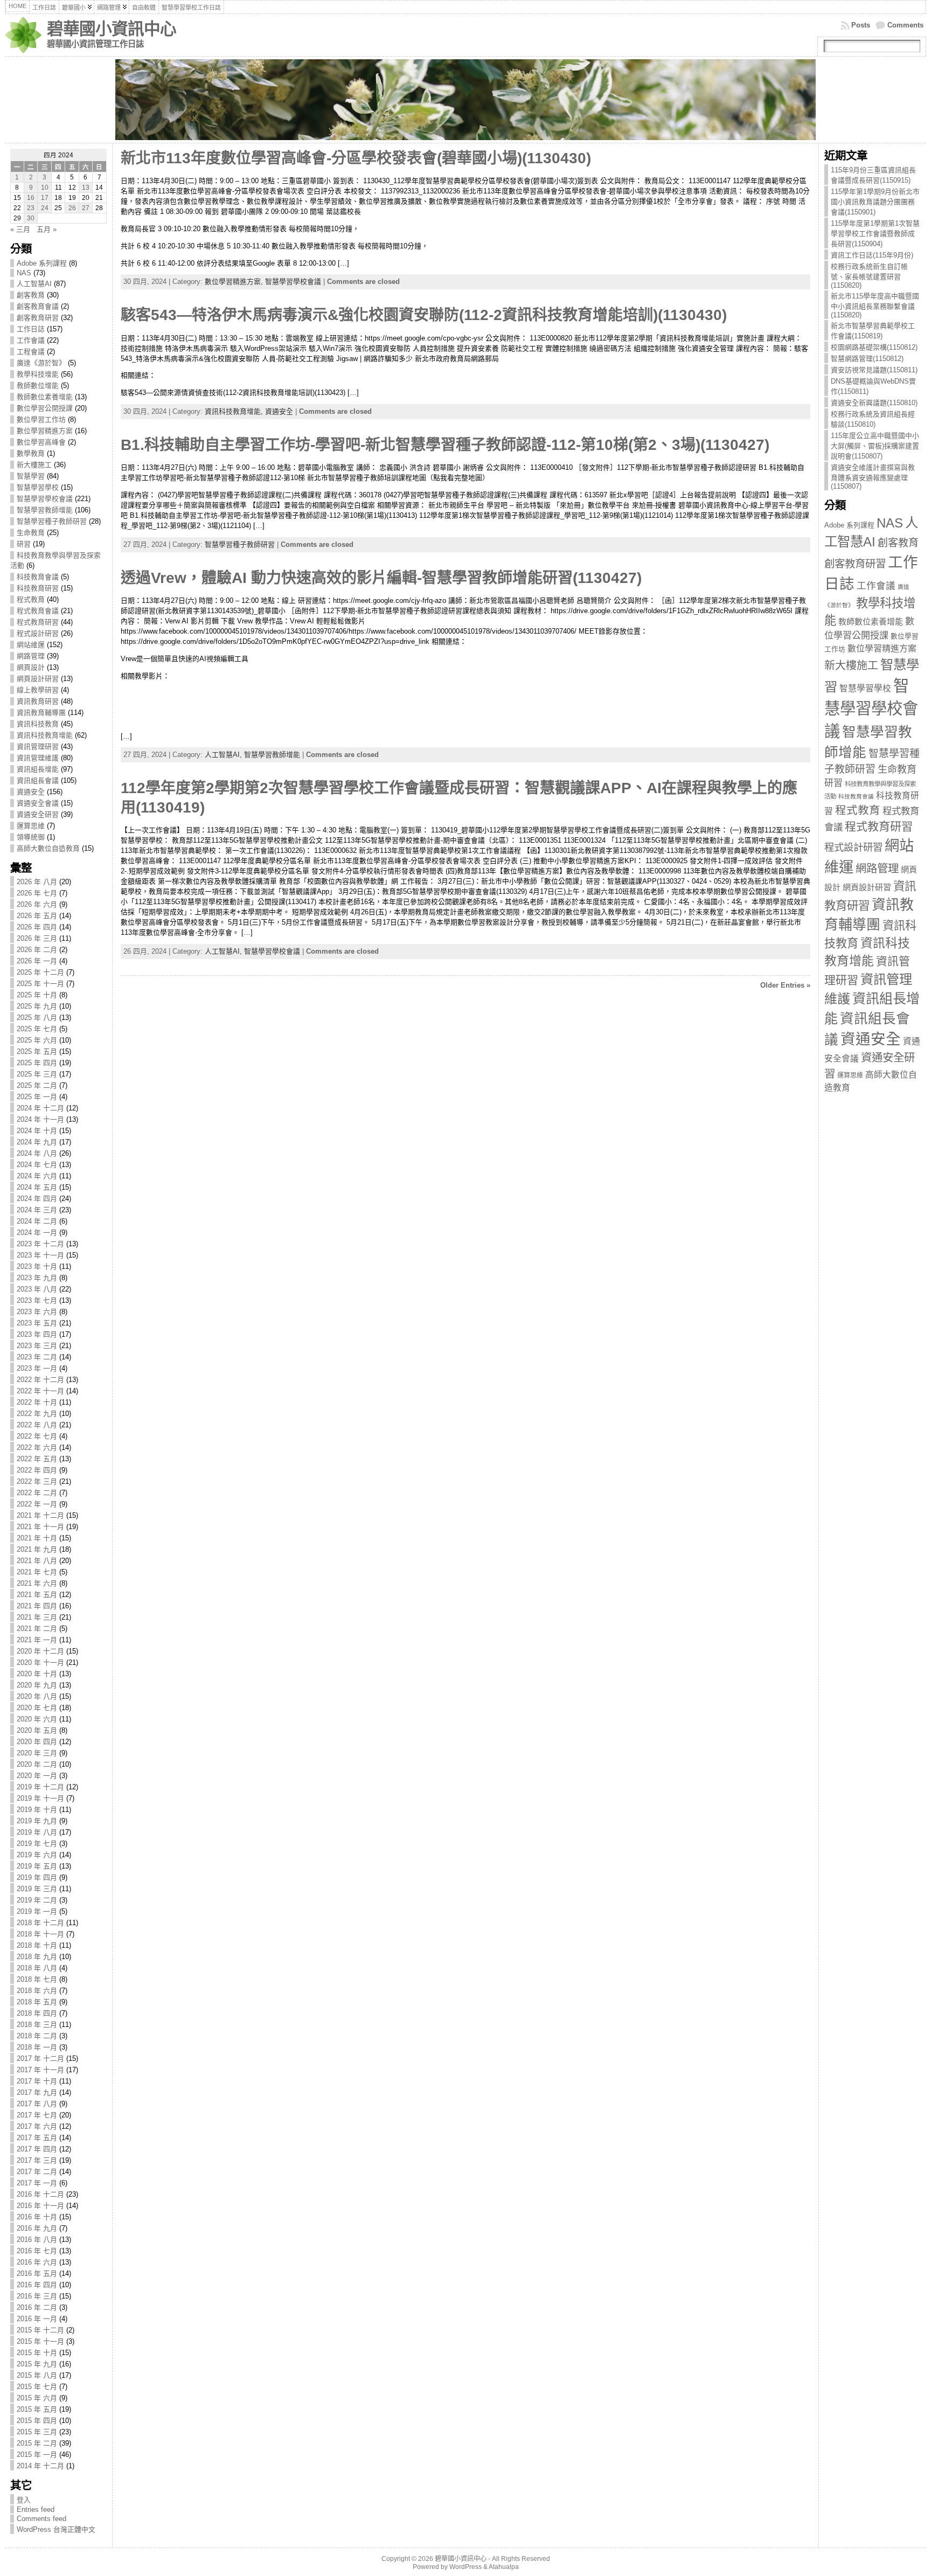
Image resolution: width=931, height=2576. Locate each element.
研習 (24, 544)
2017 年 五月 (37, 2138)
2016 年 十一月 (40, 2206)
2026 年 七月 (37, 893)
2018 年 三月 (37, 2025)
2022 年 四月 (37, 1470)
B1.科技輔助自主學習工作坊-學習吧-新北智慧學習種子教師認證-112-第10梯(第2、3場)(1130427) (445, 445)
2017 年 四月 (37, 2149)
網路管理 (31, 656)
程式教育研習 (38, 622)
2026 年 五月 (37, 916)
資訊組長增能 (38, 769)
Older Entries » (785, 985)
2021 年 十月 (37, 1538)
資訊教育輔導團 (41, 713)
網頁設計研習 (38, 679)
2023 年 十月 (37, 1266)
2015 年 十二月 (40, 2330)
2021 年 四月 (37, 1606)
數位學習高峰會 (41, 442)
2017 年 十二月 (40, 2058)
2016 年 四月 (37, 2285)
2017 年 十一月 (40, 2070)
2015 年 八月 (37, 2375)
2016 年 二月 (37, 2307)
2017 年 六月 (37, 2126)
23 (31, 208)
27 (86, 208)
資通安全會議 (38, 803)
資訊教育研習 (38, 701)
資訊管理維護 (38, 758)
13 (86, 188)
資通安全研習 (38, 814)
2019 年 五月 (37, 1866)
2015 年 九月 (37, 2364)
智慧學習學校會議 (45, 499)
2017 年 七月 (37, 2115)
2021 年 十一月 (40, 1527)
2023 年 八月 (37, 1289)
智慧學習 (31, 476)
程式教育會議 (38, 611)
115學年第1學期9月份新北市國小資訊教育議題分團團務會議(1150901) (875, 202)
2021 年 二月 (37, 1629)
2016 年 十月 (37, 2217)
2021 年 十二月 (40, 1515)
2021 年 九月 (37, 1549)
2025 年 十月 (37, 995)
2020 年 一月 (37, 1776)
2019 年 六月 (37, 1855)
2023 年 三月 (37, 1346)
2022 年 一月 (37, 1504)
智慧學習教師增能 (45, 510)
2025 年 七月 (37, 1029)
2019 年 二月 (37, 1900)
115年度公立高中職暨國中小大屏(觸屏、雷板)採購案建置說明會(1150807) (875, 446)
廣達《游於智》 (41, 363)
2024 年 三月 (37, 1210)
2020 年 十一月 (40, 1662)
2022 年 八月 (37, 1425)
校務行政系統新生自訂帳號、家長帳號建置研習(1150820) (869, 276)
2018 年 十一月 (40, 1934)
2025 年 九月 (37, 1006)
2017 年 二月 (37, 2172)
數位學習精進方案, (235, 282)
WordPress (465, 2567)
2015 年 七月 (37, 2387)
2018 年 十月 (37, 1945)
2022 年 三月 (37, 1481)
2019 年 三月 (37, 1889)
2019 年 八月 (37, 1832)
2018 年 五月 (37, 2002)
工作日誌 (31, 329)
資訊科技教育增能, (235, 411)
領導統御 (31, 837)
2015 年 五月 (37, 2409)
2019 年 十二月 (40, 1787)
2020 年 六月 (37, 1719)
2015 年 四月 (37, 2421)
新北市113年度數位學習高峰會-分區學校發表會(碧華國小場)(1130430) (356, 158)
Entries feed (36, 2509)
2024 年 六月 (37, 1176)
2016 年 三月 (37, 2296)
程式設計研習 (38, 633)
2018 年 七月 (37, 1979)
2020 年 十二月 (40, 1651)
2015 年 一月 (37, 2455)
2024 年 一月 (37, 1233)
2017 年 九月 (37, 2092)
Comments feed (41, 2519)
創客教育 (31, 295)
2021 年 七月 (37, 1572)
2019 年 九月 (37, 1821)
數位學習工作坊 (41, 419)
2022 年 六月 (37, 1447)
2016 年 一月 (37, 2319)
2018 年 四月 (37, 2013)
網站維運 (31, 645)
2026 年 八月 (37, 882)
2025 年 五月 (37, 1051)
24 (45, 208)
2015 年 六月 (37, 2398)
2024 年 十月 (37, 1131)
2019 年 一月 (37, 1911)
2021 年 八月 (37, 1561)
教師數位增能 (38, 386)
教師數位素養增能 (45, 397)
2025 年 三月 (37, 1074)
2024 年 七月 (37, 1165)
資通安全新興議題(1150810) (874, 403)
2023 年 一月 (37, 1368)
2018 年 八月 (37, 1968)
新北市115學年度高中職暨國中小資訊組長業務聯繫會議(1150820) (875, 305)
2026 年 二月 (37, 950)
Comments (905, 25)
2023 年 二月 (37, 1357)
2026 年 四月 (37, 927)
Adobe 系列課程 (42, 263)
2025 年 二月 (37, 1085)
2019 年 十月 (37, 1810)
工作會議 (31, 340)
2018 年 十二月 (40, 1923)
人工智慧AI (34, 284)
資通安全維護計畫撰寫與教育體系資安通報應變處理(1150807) (873, 477)
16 (31, 198)
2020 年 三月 (37, 1753)
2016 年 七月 (37, 2251)
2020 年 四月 (37, 1742)
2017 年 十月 (37, 2081)
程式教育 (31, 599)
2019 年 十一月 (40, 1798)
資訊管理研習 (38, 747)
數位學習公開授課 (45, 408)
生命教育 (31, 533)
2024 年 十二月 (40, 1108)
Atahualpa (504, 2567)
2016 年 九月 (37, 2228)
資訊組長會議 (38, 780)
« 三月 (20, 229)
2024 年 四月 (37, 1199)
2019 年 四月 (37, 1877)
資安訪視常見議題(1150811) (874, 370)
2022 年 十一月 (40, 1391)
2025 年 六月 (37, 1040)
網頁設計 (31, 667)
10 (45, 188)
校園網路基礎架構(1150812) (874, 347)
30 (31, 218)
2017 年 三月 (37, 2160)
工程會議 (31, 352)
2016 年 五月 (37, 2273)
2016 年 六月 (37, 2262)
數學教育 (31, 453)
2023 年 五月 (37, 1323)
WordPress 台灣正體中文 (56, 2529)
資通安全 (31, 792)
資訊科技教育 (38, 724)
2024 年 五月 (37, 1187)
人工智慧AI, (224, 755)
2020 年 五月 (37, 1730)
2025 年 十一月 (40, 984)
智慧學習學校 (38, 487)
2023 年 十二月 (40, 1244)
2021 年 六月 (37, 1583)
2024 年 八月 (37, 1153)
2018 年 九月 (37, 1957)
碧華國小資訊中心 (112, 29)
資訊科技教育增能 (45, 735)
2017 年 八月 (37, 2104)
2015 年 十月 (37, 2353)
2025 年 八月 (37, 1018)
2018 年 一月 (37, 2047)
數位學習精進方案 (45, 431)
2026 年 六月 (37, 904)
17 (45, 198)
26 (72, 208)
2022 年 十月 (37, 1402)
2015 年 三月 (37, 2432)
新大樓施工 (34, 465)
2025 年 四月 (37, 1063)
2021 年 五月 (37, 1595)
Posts (861, 25)
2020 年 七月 (37, 1708)
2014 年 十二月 (40, 2466)
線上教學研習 (38, 690)
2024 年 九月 (37, 1142)
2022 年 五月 (37, 1459)
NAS (24, 273)
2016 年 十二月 (40, 2194)
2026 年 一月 (37, 961)
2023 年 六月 (37, 1312)
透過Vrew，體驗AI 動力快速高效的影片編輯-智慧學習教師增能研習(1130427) (381, 578)
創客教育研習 (38, 318)
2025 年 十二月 (40, 972)
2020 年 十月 (37, 1674)
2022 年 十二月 (40, 1380)
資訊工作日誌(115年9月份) (872, 255)
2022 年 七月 (37, 1436)
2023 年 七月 (37, 1300)
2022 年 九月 (37, 1414)
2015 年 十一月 (40, 2341)
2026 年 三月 (37, 938)
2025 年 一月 (37, 1097)
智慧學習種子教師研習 (52, 521)
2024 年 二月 (37, 1221)
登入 (24, 2500)
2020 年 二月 (37, 1764)
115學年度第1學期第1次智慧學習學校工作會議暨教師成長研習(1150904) (875, 234)
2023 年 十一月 (40, 1255)
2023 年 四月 (37, 1334)
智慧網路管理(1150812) (867, 359)
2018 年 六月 (37, 1991)
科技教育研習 (38, 588)
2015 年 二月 (37, 2443)
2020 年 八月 (37, 1696)
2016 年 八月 (37, 2240)
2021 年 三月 (37, 1617)
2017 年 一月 (37, 2183)
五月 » (47, 229)
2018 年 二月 (37, 2036)
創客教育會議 (38, 306)
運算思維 (31, 826)
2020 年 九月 (37, 1685)
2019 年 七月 (37, 1844)
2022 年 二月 (37, 1493)
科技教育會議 (38, 577)
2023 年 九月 (37, 1278)
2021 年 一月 (37, 1640)
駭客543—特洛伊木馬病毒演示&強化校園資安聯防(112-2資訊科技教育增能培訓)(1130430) (424, 315)
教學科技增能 (38, 374)
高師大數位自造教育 (48, 848)
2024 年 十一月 (40, 1119)
